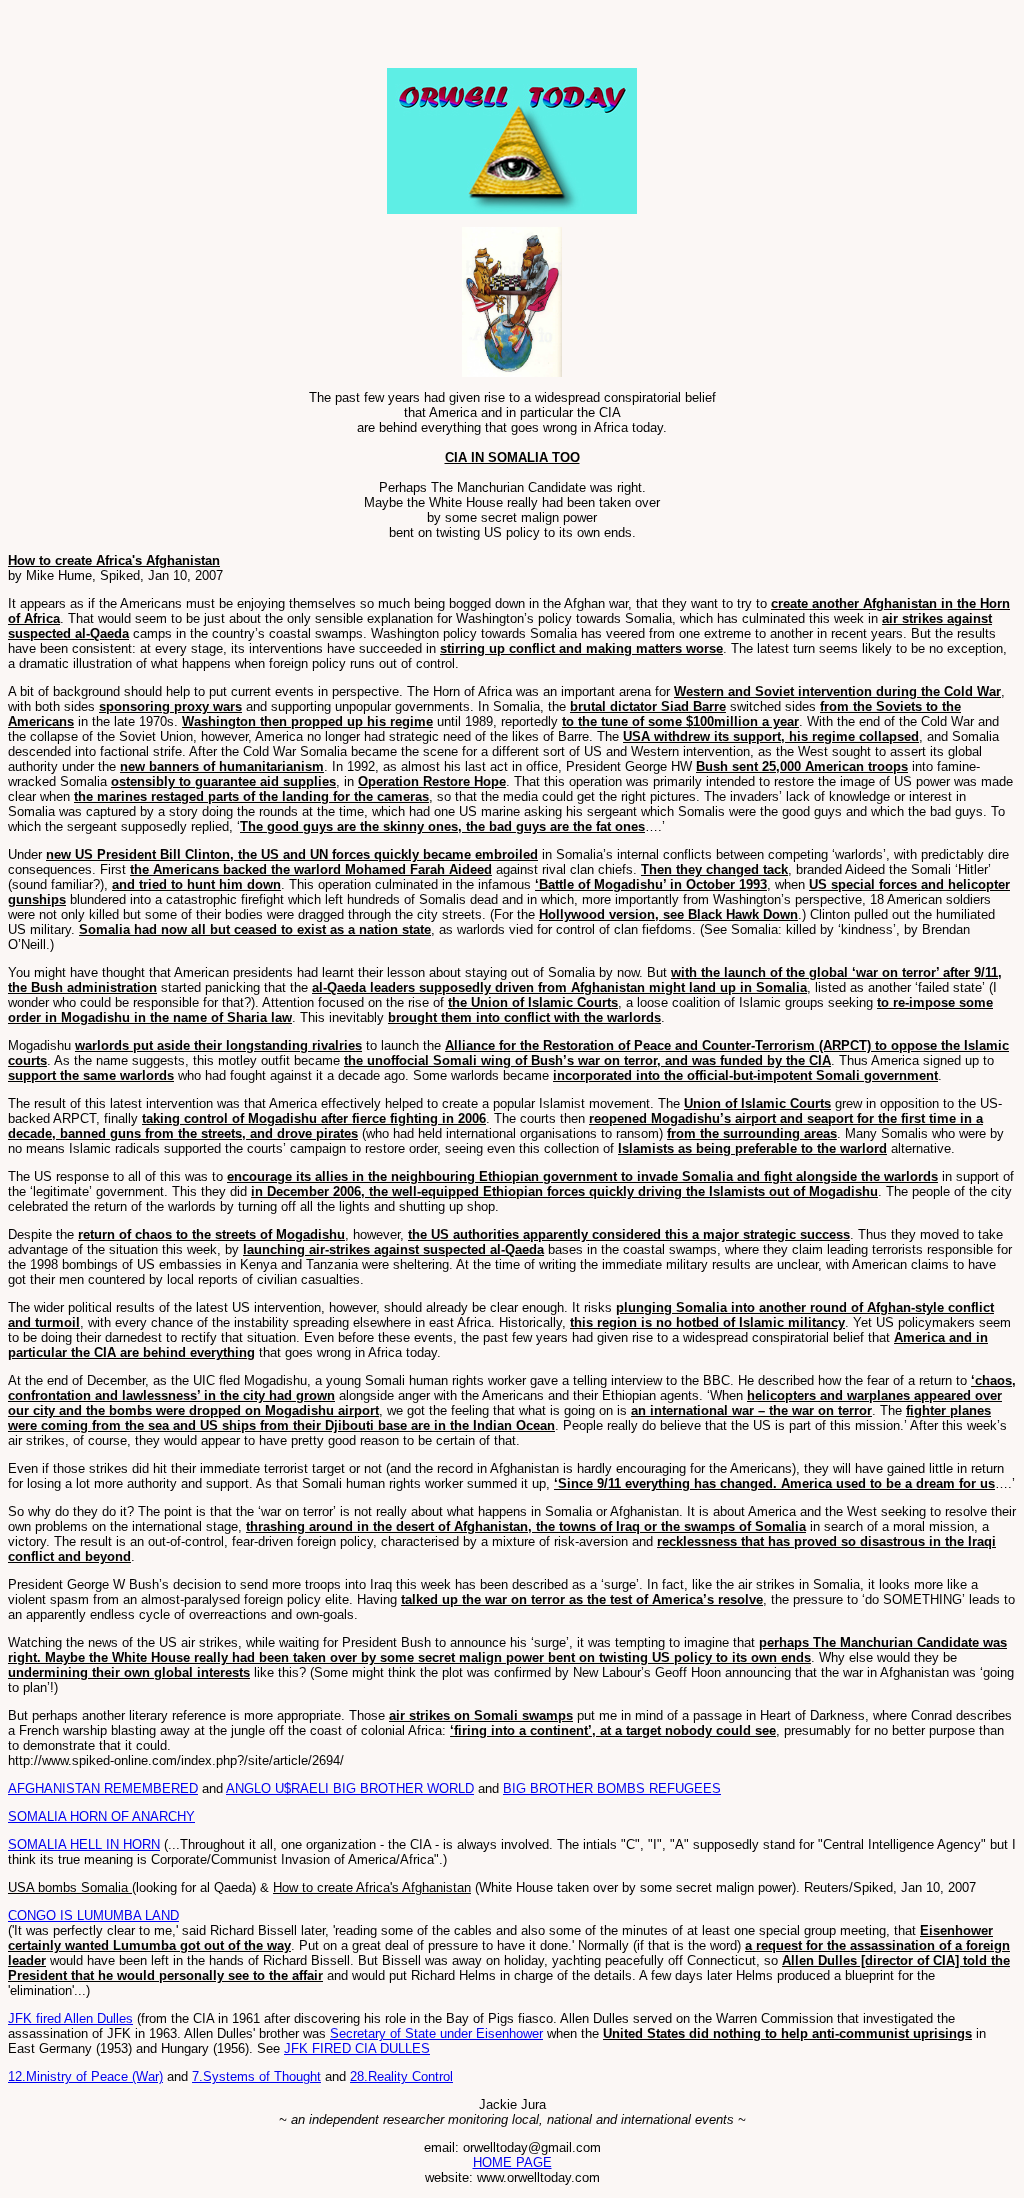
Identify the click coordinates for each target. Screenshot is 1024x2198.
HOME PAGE (512, 2162)
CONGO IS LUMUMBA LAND (93, 1915)
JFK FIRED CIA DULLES (357, 2048)
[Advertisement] (242, 38)
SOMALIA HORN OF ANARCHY (101, 1816)
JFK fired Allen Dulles (70, 2018)
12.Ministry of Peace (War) (85, 2076)
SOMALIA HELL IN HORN (84, 1844)
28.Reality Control (401, 2076)
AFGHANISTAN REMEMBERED (103, 1788)
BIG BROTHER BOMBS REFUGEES (612, 1788)
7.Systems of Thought (256, 2076)
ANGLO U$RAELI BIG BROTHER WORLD (350, 1788)
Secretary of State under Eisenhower (436, 2033)
